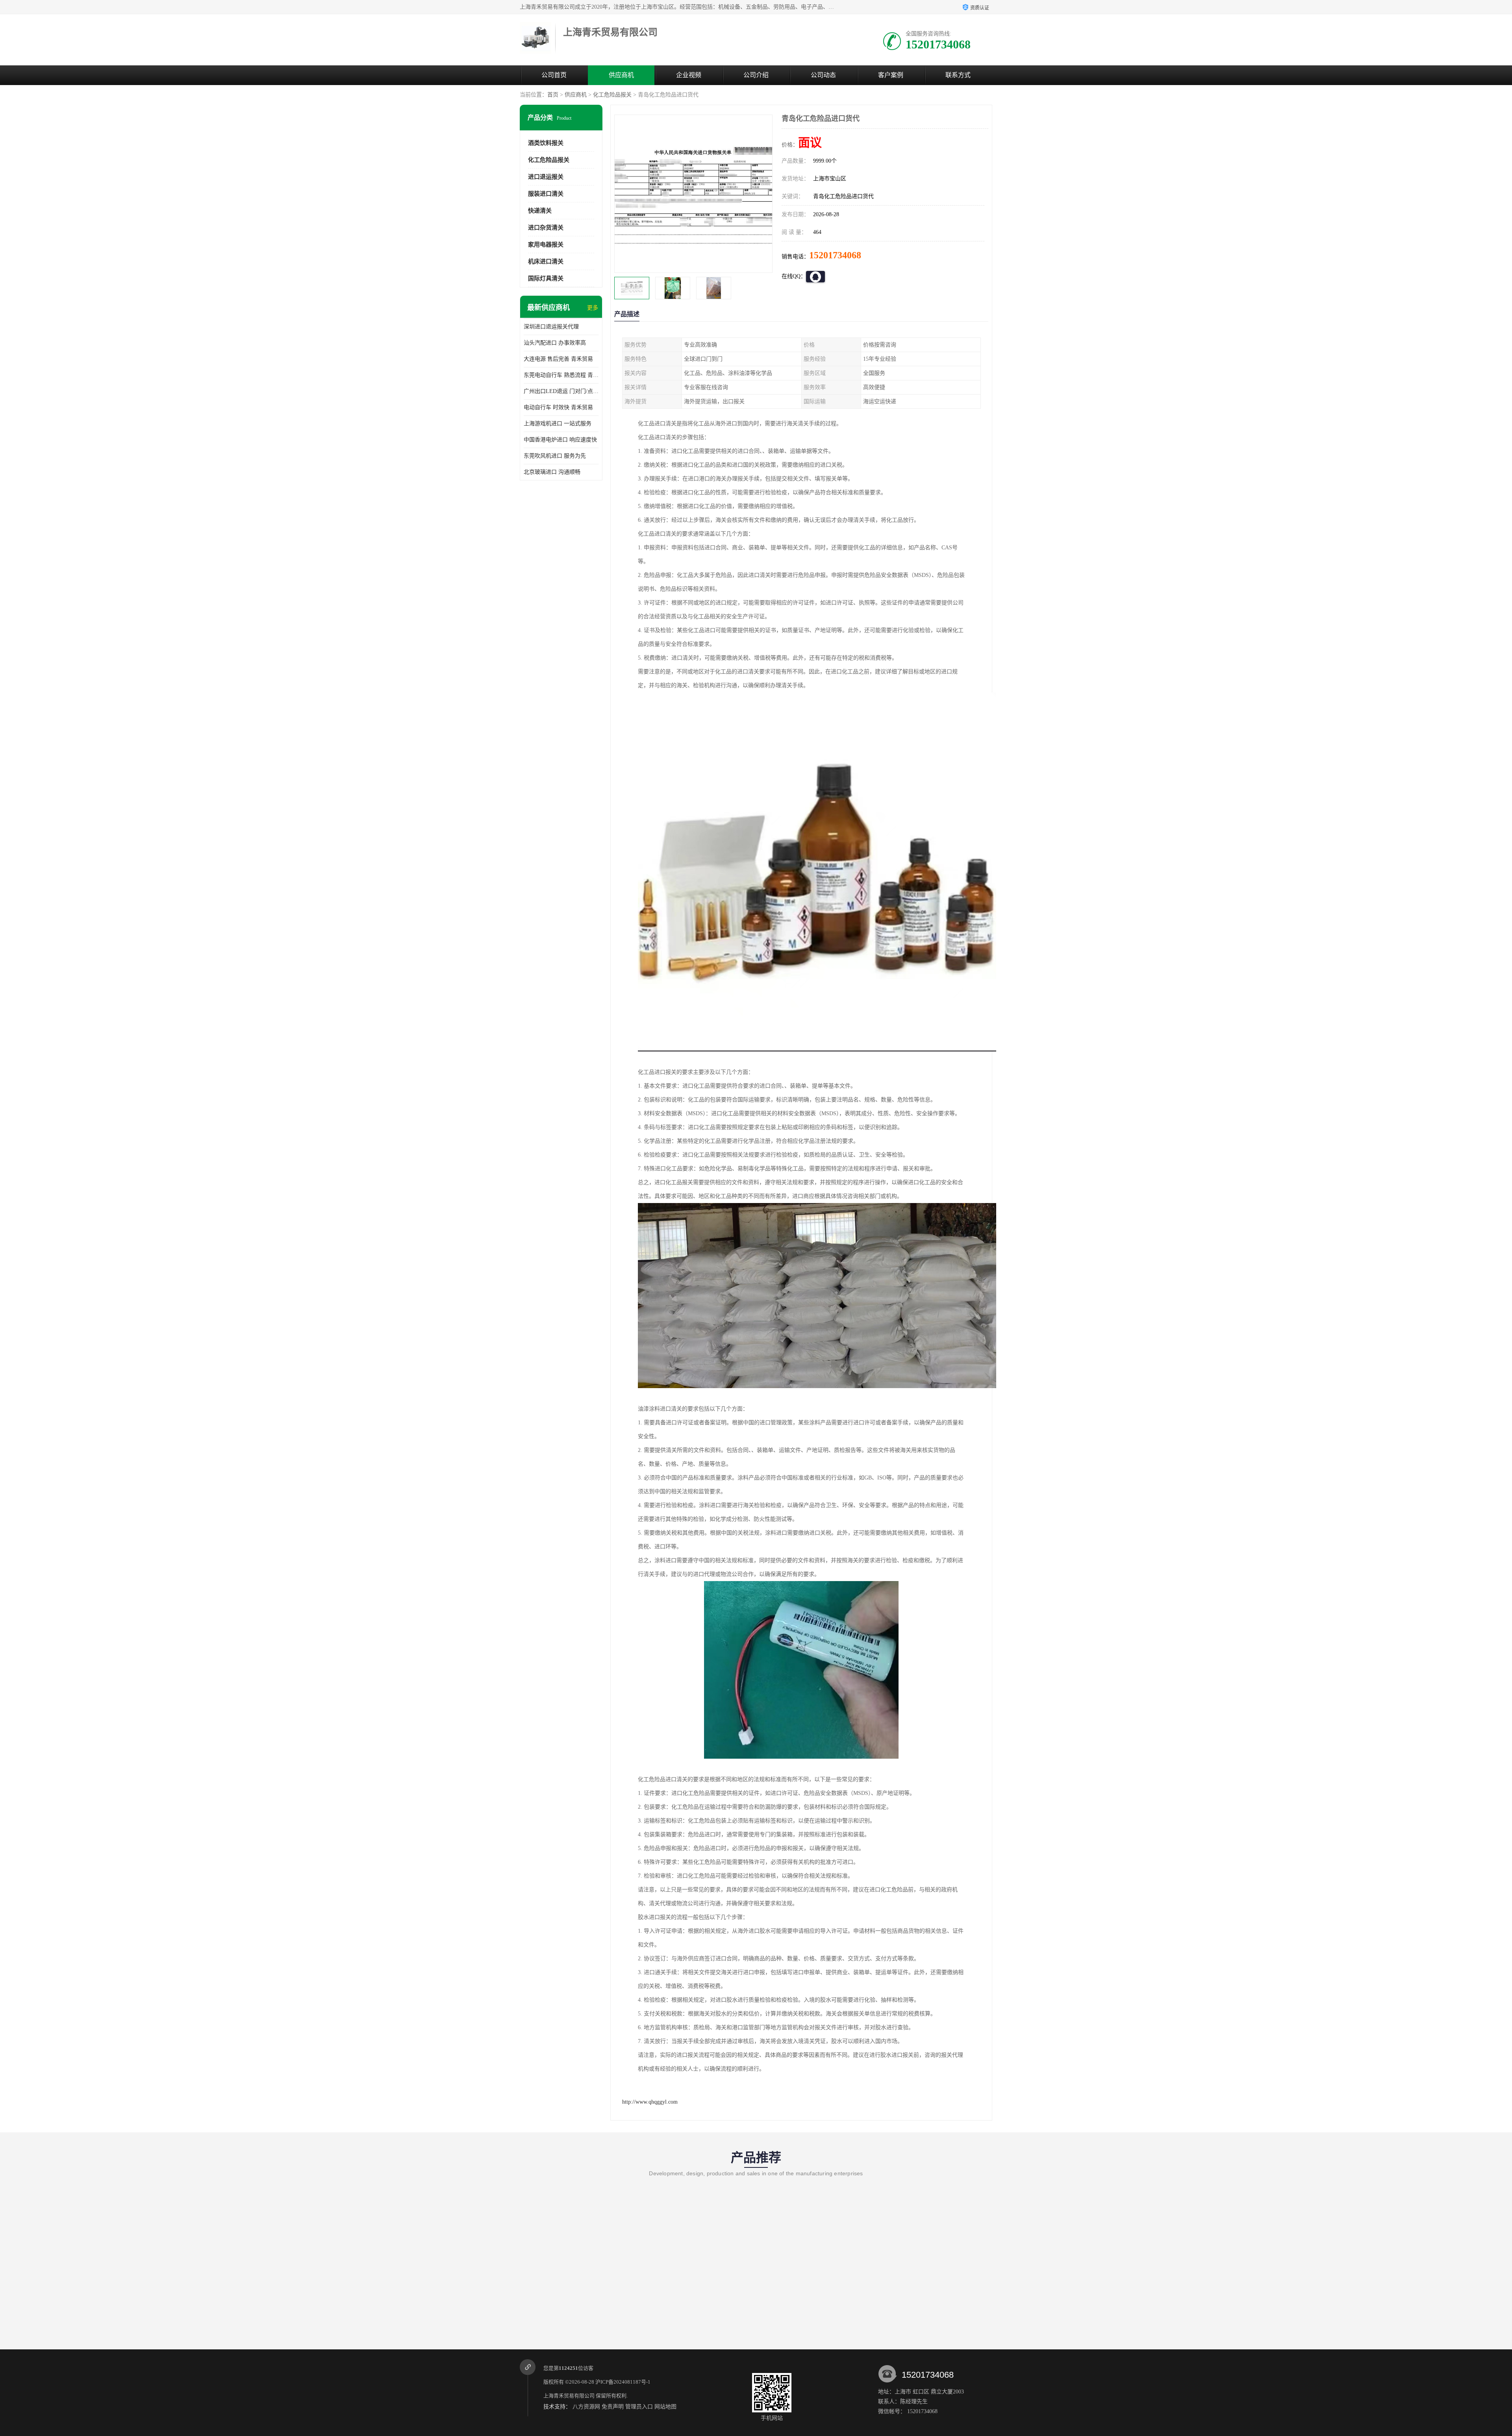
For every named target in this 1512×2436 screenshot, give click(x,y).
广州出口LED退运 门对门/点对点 (561, 391)
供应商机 (621, 75)
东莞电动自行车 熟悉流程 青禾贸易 (561, 375)
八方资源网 (586, 2407)
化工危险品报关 (612, 95)
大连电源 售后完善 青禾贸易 (558, 359)
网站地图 (665, 2407)
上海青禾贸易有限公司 (569, 2396)
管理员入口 (639, 2407)
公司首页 (554, 75)
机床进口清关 (546, 261)
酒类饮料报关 (546, 143)
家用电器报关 (546, 245)
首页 (553, 95)
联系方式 (958, 75)
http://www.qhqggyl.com (650, 2102)
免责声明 (613, 2407)
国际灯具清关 (546, 278)
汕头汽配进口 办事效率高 (555, 343)
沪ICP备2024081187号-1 (623, 2382)
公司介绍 (756, 75)
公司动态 (823, 75)
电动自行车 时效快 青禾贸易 (558, 407)
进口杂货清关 (546, 228)
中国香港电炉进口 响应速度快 (560, 440)
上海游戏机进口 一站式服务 (558, 424)
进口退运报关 (546, 177)
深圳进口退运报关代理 (551, 327)
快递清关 (540, 211)
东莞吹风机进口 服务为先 (555, 456)
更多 (593, 308)
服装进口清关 (546, 194)
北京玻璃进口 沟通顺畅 (552, 472)
